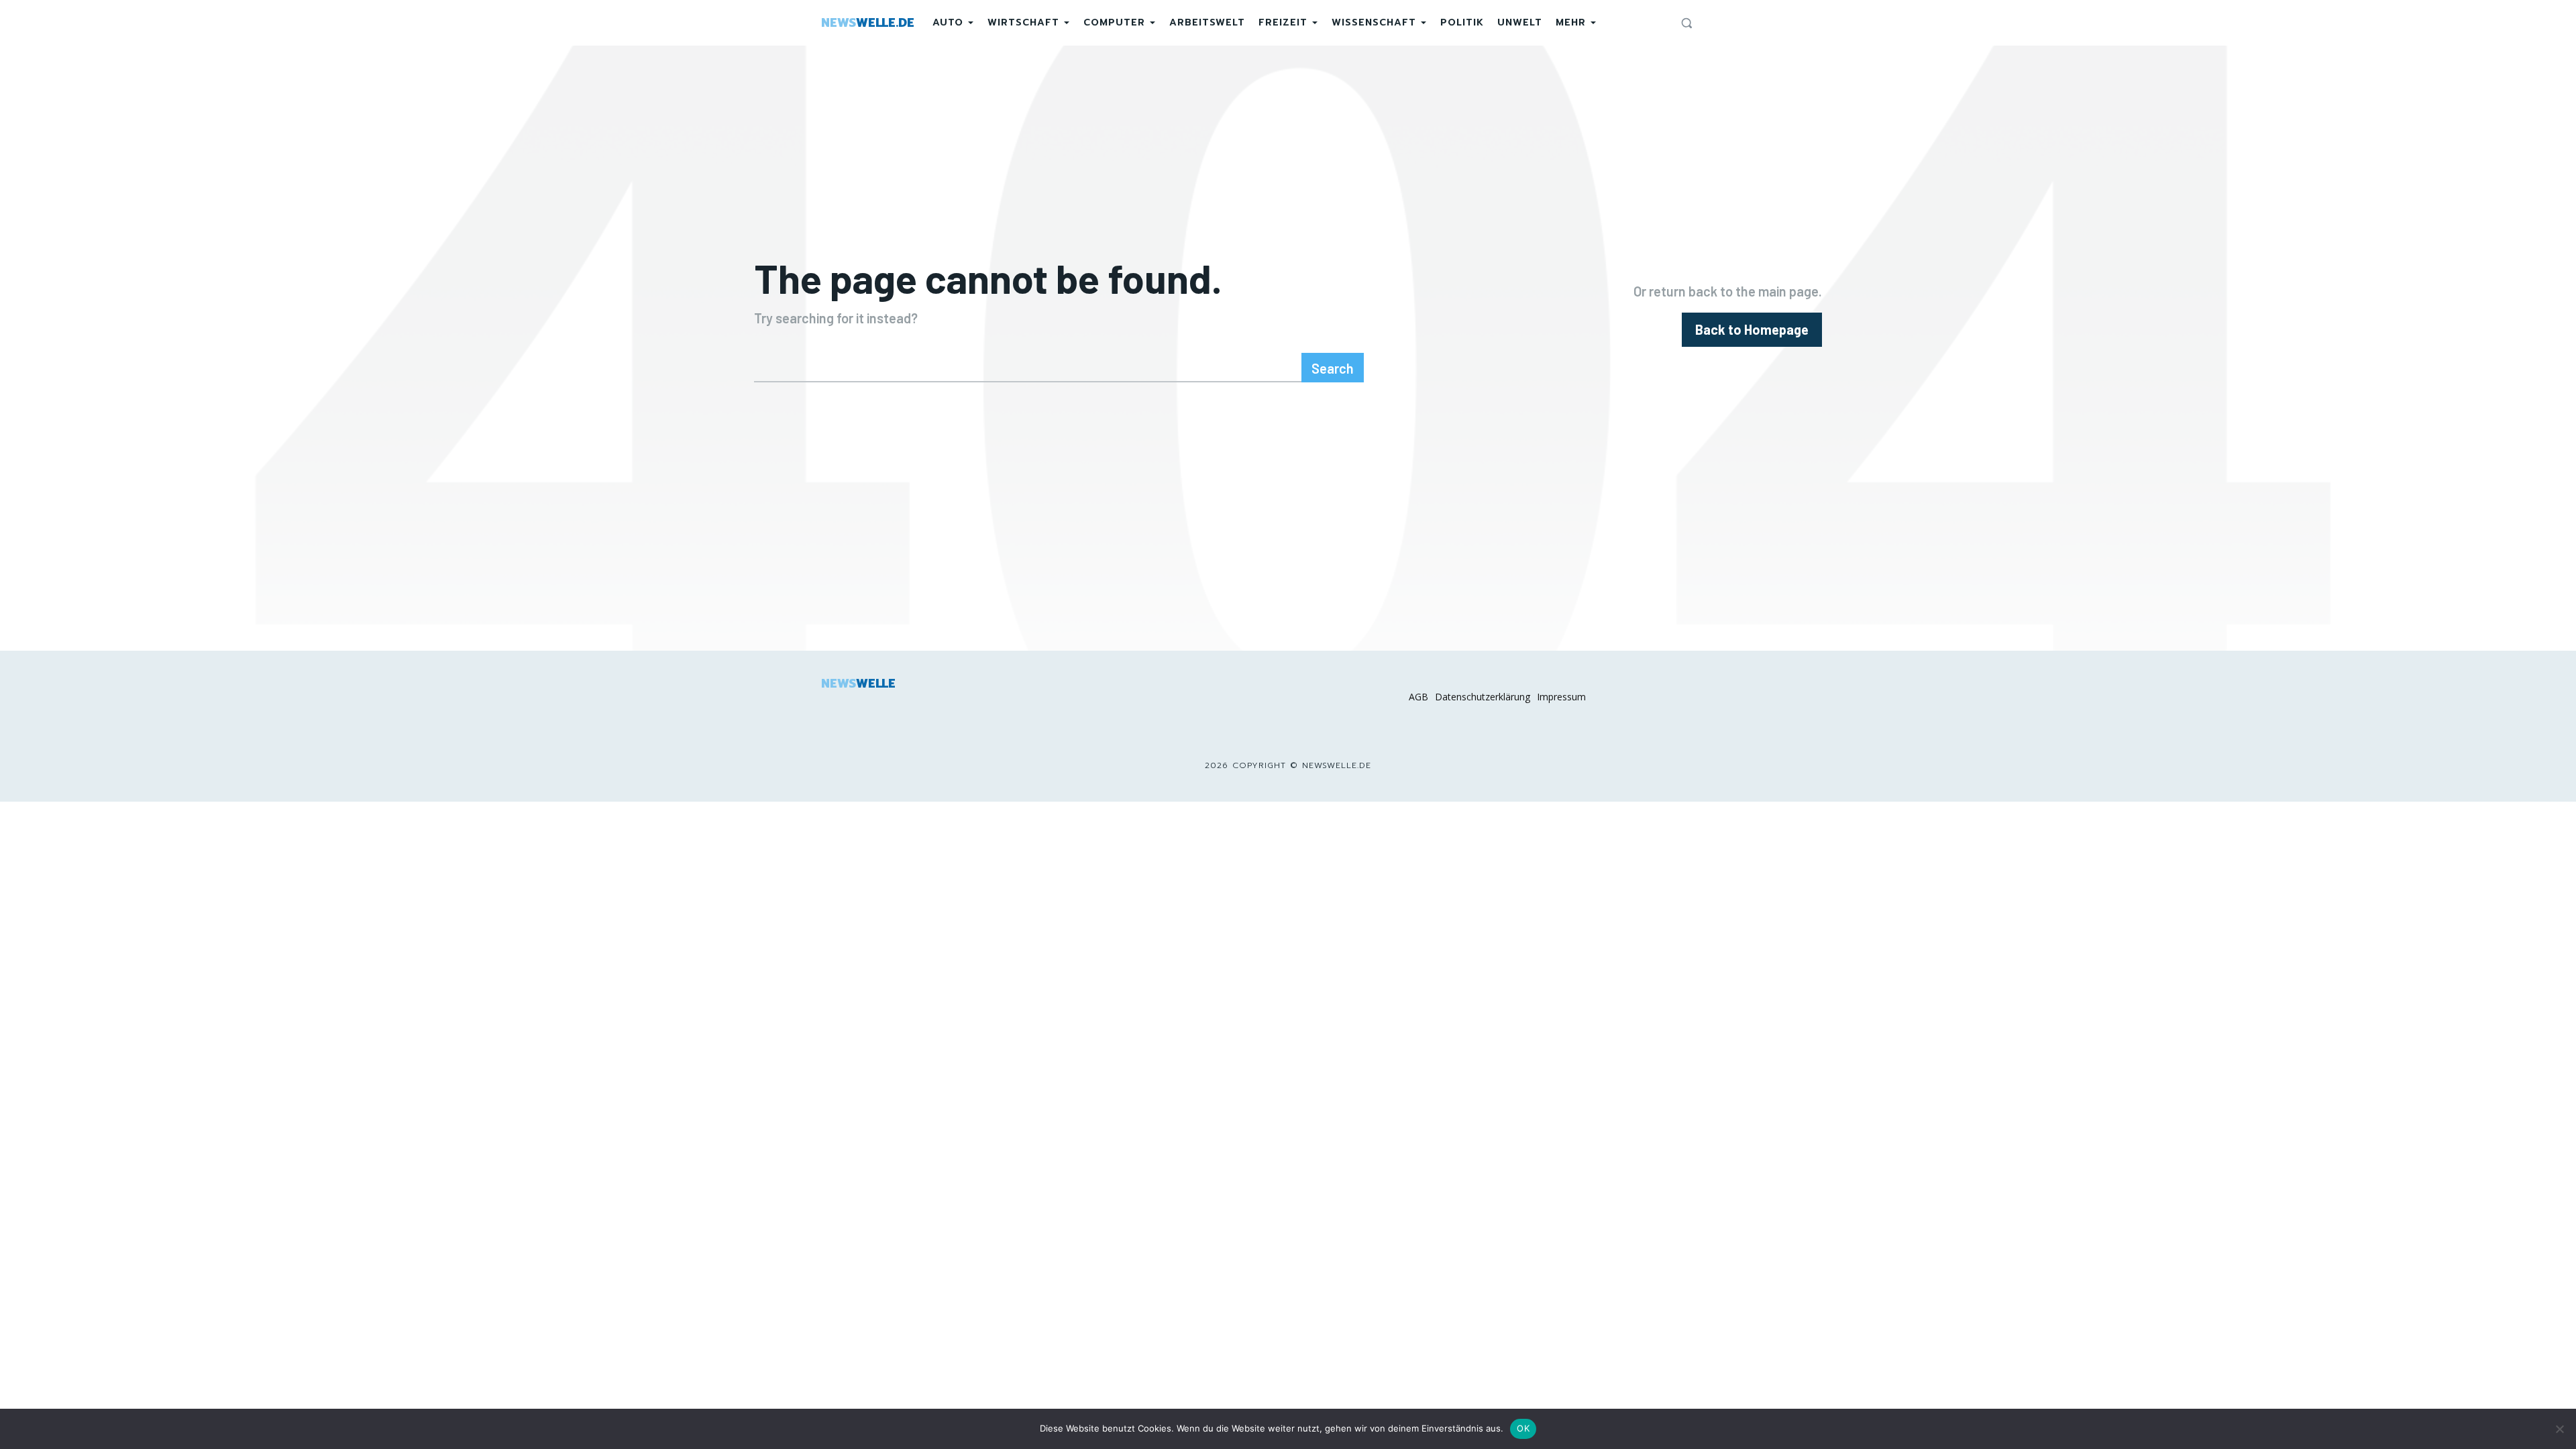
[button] (1686, 23)
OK (1523, 1428)
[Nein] (2559, 1429)
